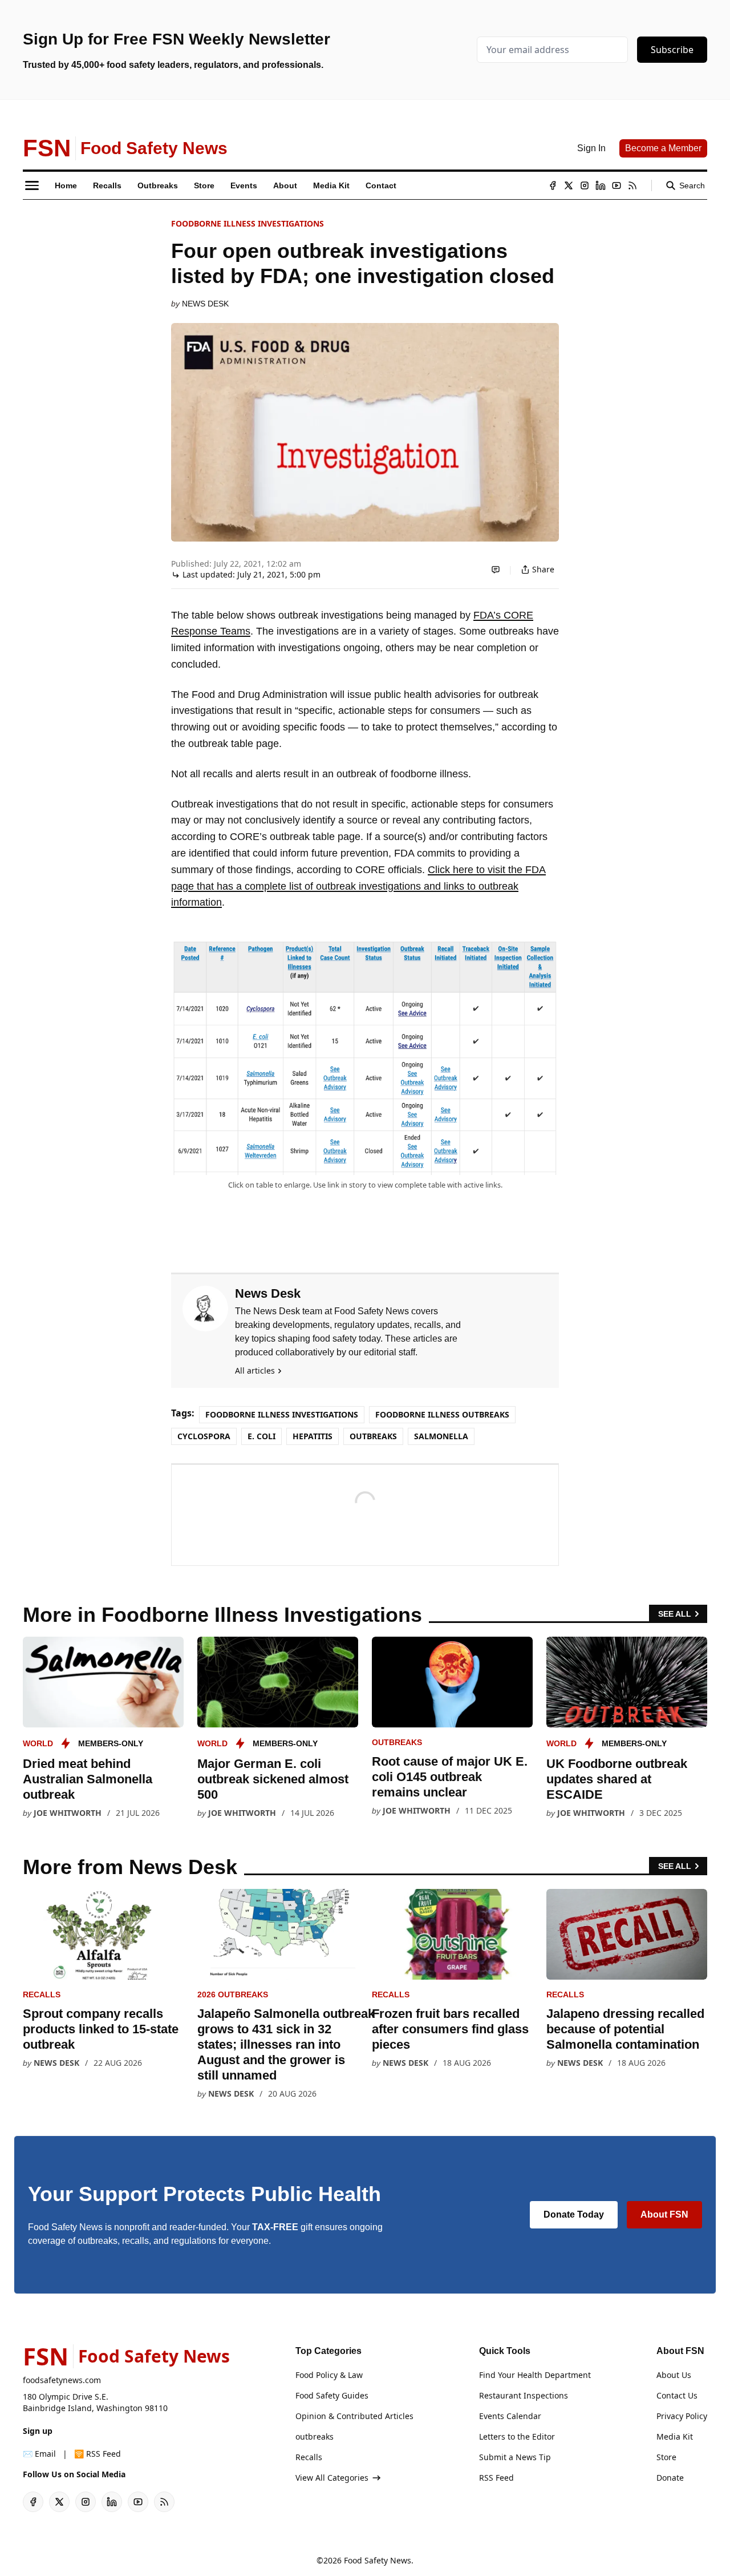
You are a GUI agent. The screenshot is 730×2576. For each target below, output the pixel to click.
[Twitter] (569, 185)
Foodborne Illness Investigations (248, 223)
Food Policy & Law (329, 2375)
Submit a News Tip (515, 2457)
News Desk (205, 304)
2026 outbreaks (233, 1994)
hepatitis (313, 1436)
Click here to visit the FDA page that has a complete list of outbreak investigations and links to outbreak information (358, 886)
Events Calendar (510, 2416)
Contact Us (677, 2395)
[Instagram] (585, 185)
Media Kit (675, 2436)
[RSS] (632, 185)
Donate (670, 2478)
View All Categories (332, 2478)
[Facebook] (553, 185)
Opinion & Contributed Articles (354, 2416)
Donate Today (574, 2214)
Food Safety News (378, 2560)
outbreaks (373, 1436)
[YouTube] (617, 185)
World (38, 1743)
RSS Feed (496, 2478)
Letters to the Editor (517, 2436)
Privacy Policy (682, 2416)
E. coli (261, 1436)
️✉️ (39, 2454)
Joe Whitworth (68, 1813)
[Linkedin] (601, 185)
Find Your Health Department (535, 2375)
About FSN (664, 2214)
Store (666, 2457)
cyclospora (204, 1436)
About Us (674, 2375)
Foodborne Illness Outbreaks (442, 1414)
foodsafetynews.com (62, 2380)
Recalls (42, 1994)
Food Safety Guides (332, 2395)
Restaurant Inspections (524, 2395)
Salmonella (441, 1436)
